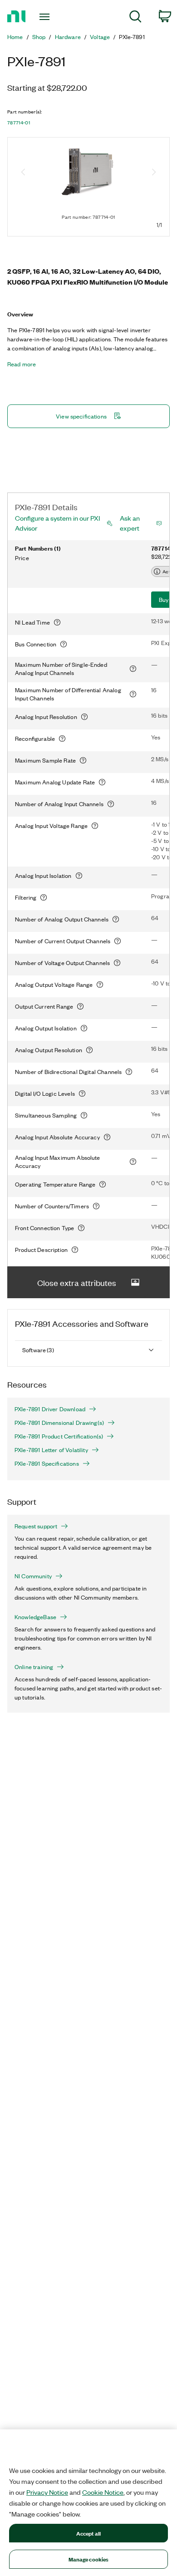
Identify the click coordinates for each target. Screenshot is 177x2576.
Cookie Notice (103, 2492)
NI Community (33, 1576)
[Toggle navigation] (46, 17)
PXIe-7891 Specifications (47, 1463)
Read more (22, 364)
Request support (36, 1526)
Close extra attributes (77, 1282)
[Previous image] (23, 173)
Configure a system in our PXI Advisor (57, 523)
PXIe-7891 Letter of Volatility (51, 1450)
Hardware (68, 37)
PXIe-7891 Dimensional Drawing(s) (59, 1423)
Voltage (100, 37)
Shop (39, 37)
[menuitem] (135, 18)
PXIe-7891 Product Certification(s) (59, 1436)
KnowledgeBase (35, 1617)
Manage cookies (89, 2559)
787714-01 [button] (19, 123)
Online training (34, 1667)
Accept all (88, 2533)
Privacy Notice (47, 2492)
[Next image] (154, 173)
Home (15, 37)
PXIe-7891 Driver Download (50, 1409)
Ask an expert (130, 523)
